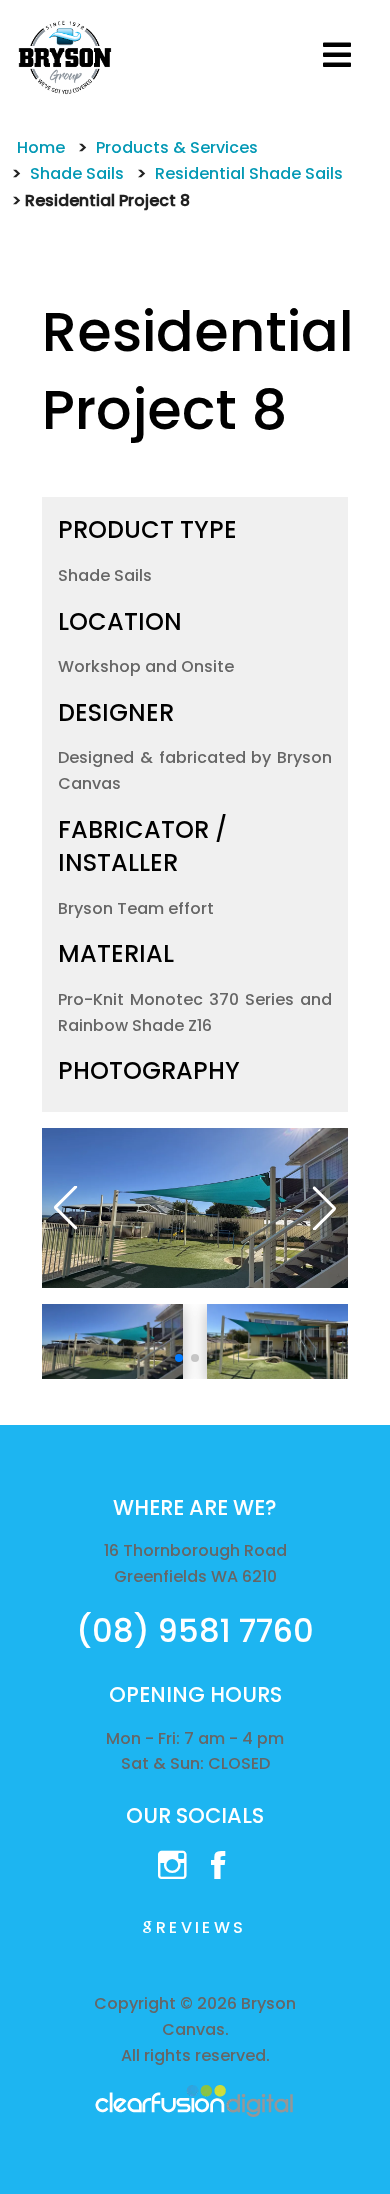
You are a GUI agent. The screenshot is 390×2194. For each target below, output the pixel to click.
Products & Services (177, 147)
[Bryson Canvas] (65, 56)
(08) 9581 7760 (195, 1630)
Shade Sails (77, 173)
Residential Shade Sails (249, 173)
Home (41, 147)
